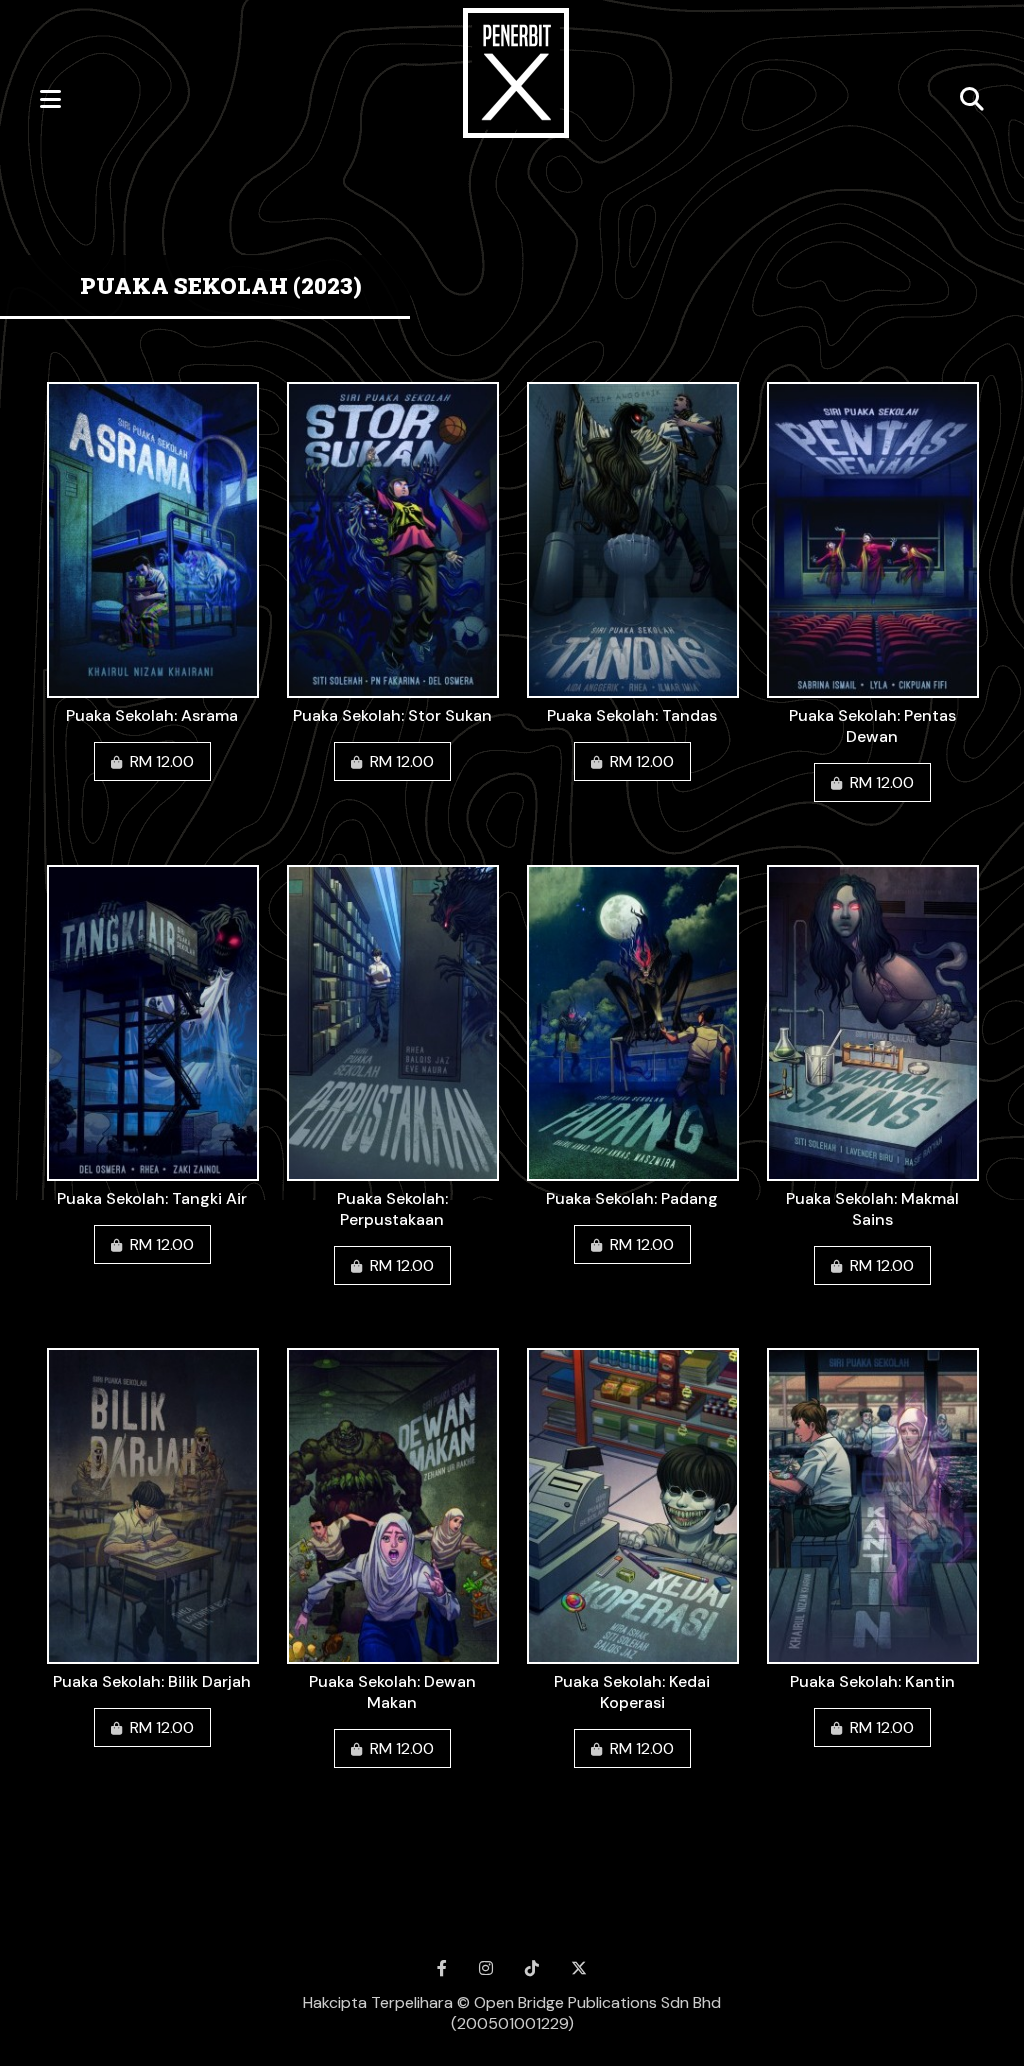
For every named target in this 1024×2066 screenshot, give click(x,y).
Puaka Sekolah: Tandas (632, 715)
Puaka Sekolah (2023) (221, 285)
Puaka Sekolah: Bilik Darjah (152, 1681)
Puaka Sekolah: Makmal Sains (872, 1209)
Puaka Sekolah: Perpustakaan (392, 1209)
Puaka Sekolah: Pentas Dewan (872, 726)
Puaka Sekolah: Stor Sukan (392, 715)
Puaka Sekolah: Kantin (872, 1681)
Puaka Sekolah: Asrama (152, 715)
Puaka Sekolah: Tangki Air (152, 1198)
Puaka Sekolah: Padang (632, 1198)
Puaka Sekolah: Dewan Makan (392, 1692)
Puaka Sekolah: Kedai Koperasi (632, 1692)
